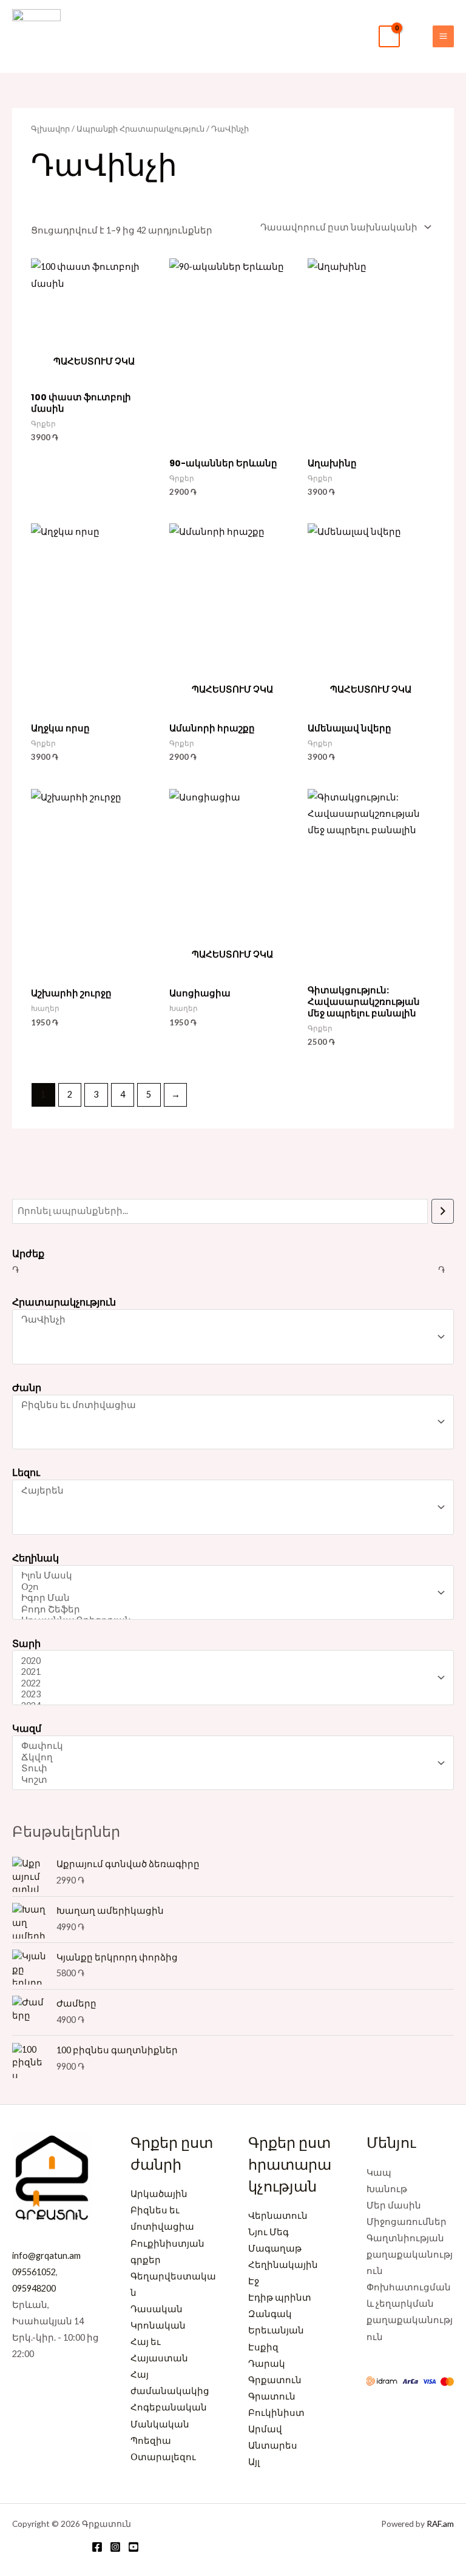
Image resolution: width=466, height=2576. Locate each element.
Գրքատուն (275, 2380)
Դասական (157, 2309)
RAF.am (440, 2524)
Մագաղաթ (275, 2248)
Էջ (254, 2281)
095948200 (34, 2288)
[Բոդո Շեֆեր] (228, 1610)
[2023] (228, 1695)
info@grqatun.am (46, 2256)
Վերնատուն (278, 2215)
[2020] (228, 1661)
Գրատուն (272, 2396)
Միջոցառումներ (407, 2222)
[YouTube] (133, 2547)
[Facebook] (97, 2547)
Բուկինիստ (276, 2413)
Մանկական (160, 2424)
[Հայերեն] (228, 1491)
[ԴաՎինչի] (228, 1320)
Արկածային (159, 2194)
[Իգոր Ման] (228, 1598)
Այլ (254, 2462)
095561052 (34, 2272)
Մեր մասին (394, 2205)
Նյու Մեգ (268, 2232)
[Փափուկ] (228, 1746)
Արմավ (265, 2429)
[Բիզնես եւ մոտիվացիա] (228, 1405)
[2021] (228, 1672)
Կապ (379, 2172)
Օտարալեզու (163, 2457)
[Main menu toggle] (443, 36)
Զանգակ (270, 2314)
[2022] (228, 1684)
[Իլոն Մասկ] (228, 1576)
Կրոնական (158, 2325)
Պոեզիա (151, 2440)
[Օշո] (228, 1587)
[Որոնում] (443, 1211)
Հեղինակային (283, 2265)
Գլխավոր (50, 129)
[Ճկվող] (228, 1758)
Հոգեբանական (169, 2407)
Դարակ (267, 2363)
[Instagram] (115, 2547)
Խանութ (387, 2189)
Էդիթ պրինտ (280, 2297)
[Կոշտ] (228, 1780)
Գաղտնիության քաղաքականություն (410, 2254)
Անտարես (273, 2445)
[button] (416, 36)
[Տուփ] (228, 1769)
